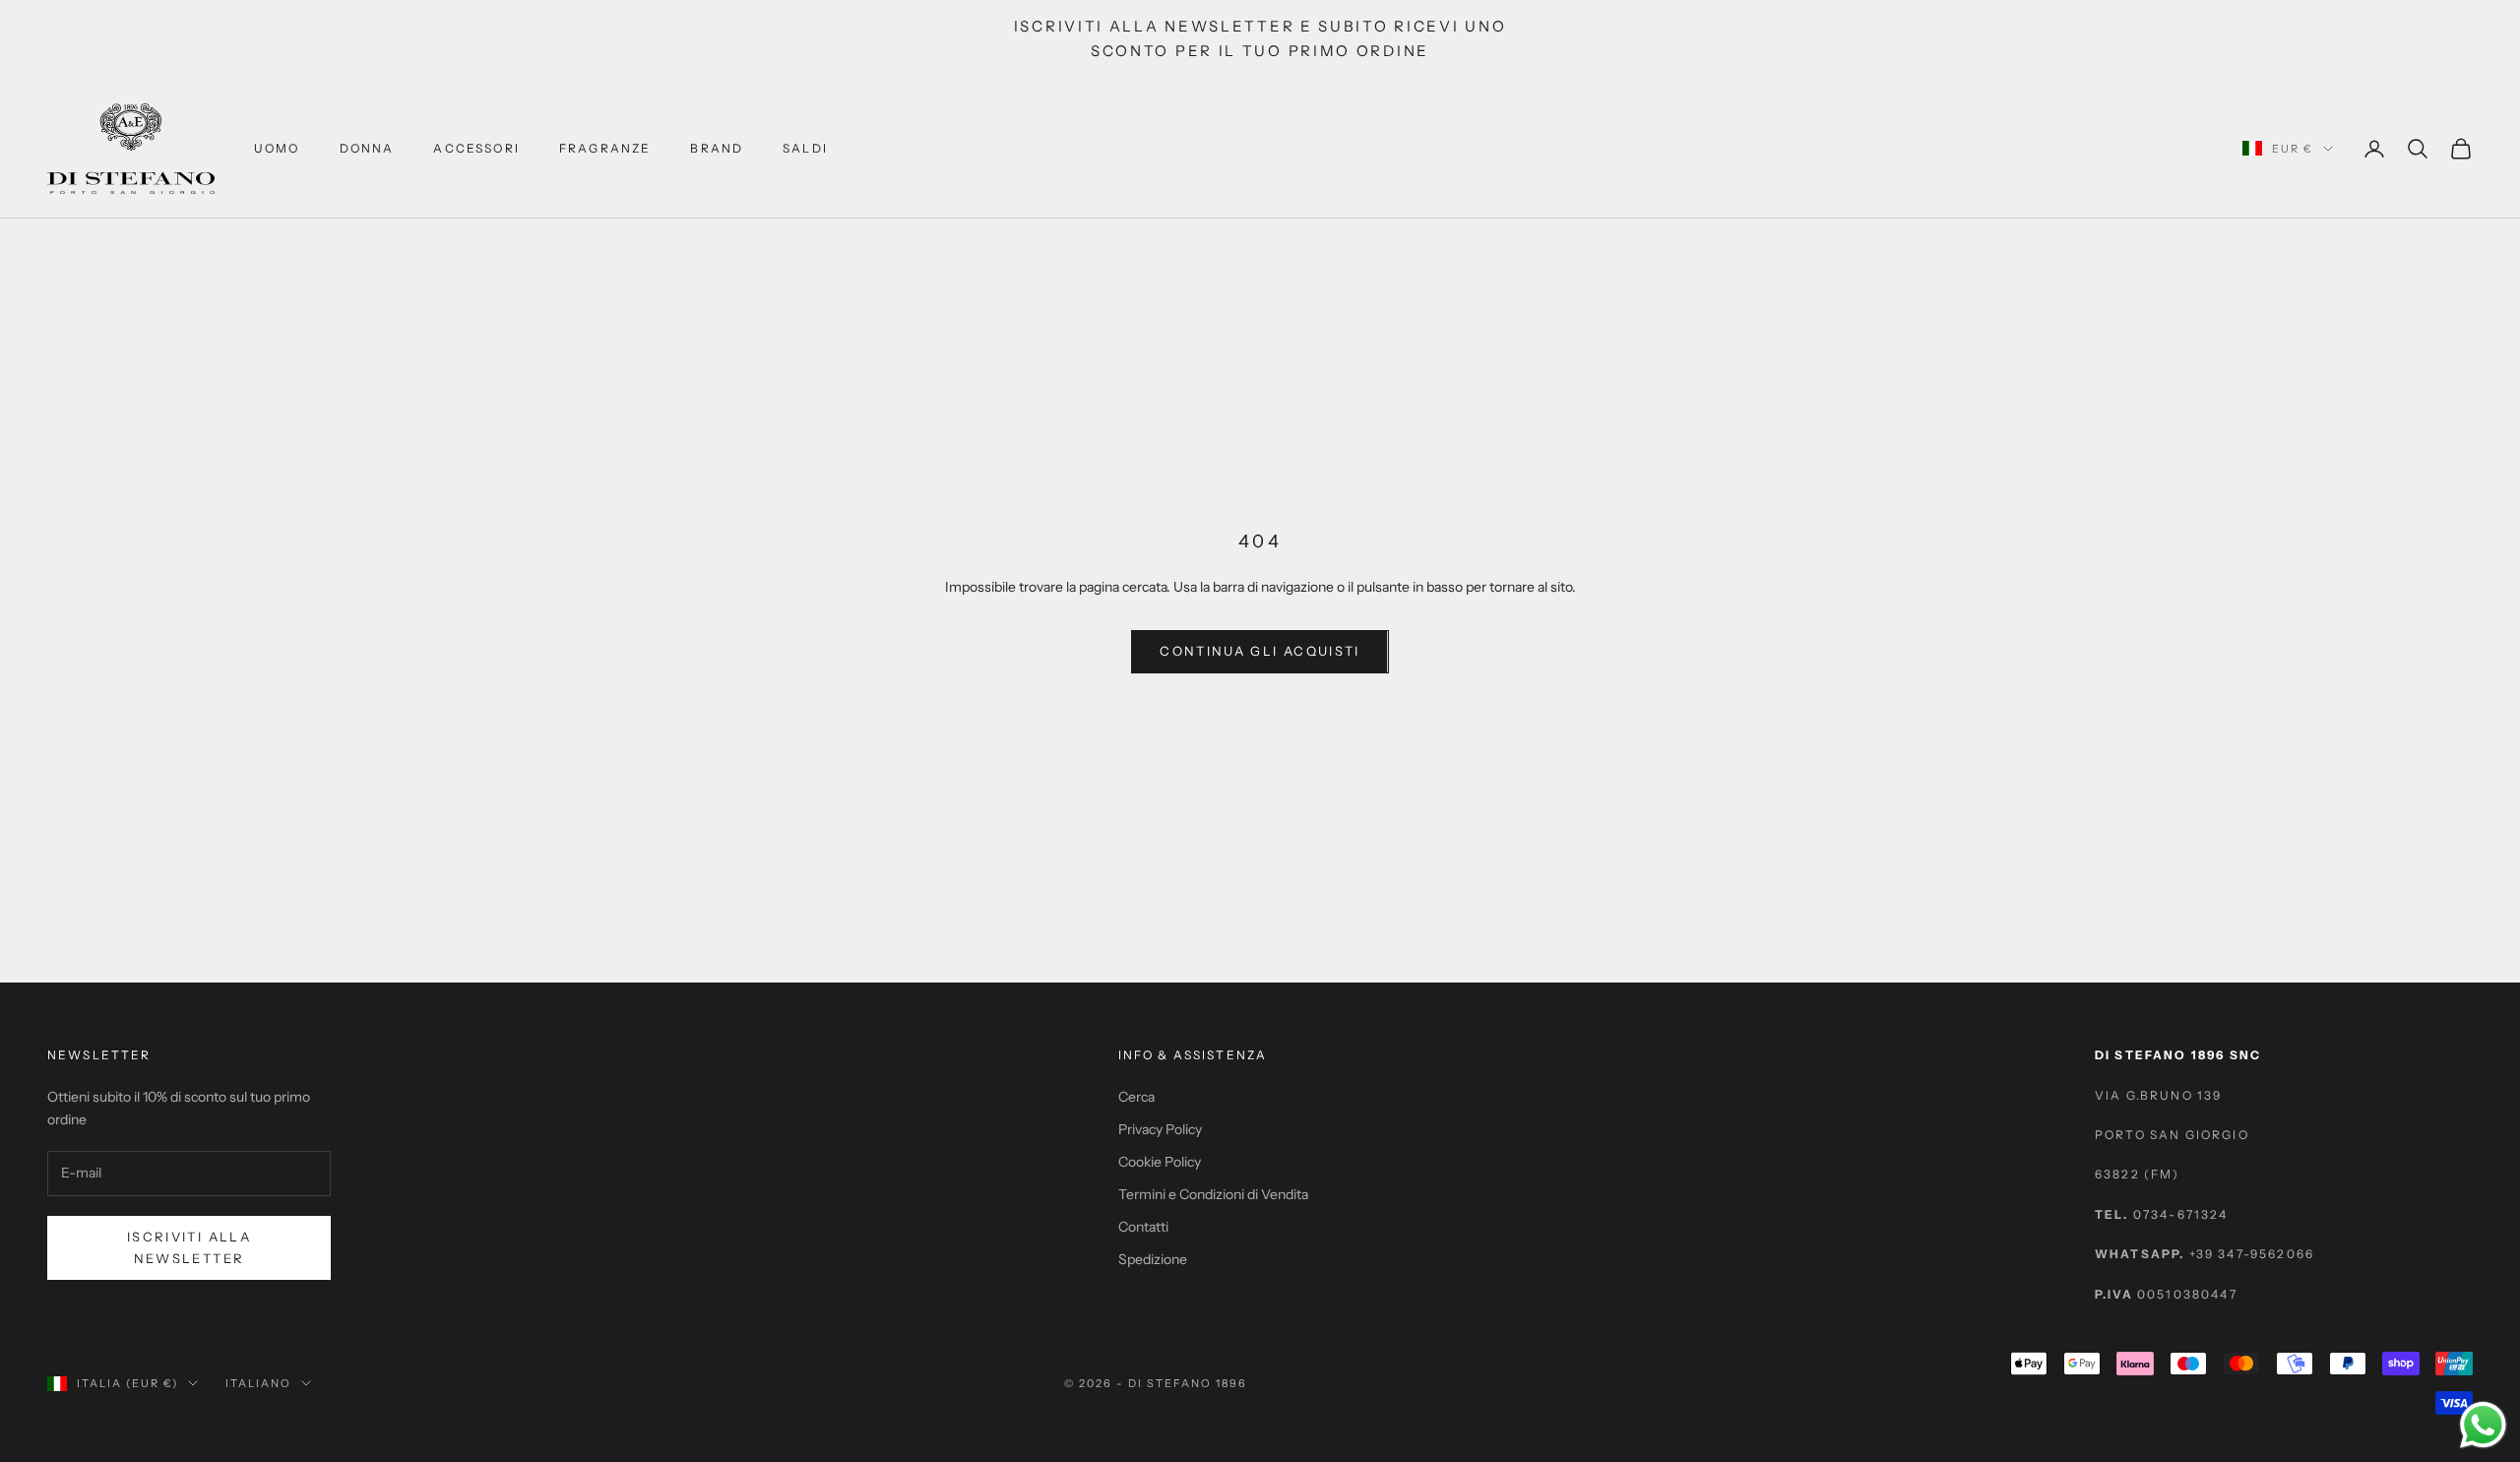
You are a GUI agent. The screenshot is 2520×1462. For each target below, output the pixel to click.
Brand (717, 148)
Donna (367, 148)
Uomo (277, 148)
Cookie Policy (1160, 1162)
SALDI (805, 148)
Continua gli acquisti (1260, 651)
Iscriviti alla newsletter (189, 1247)
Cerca (1136, 1097)
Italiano (258, 1383)
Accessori (476, 148)
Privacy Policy (1160, 1129)
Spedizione (1153, 1259)
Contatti (1143, 1227)
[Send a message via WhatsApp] (2483, 1425)
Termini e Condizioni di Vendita (1213, 1194)
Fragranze (605, 148)
